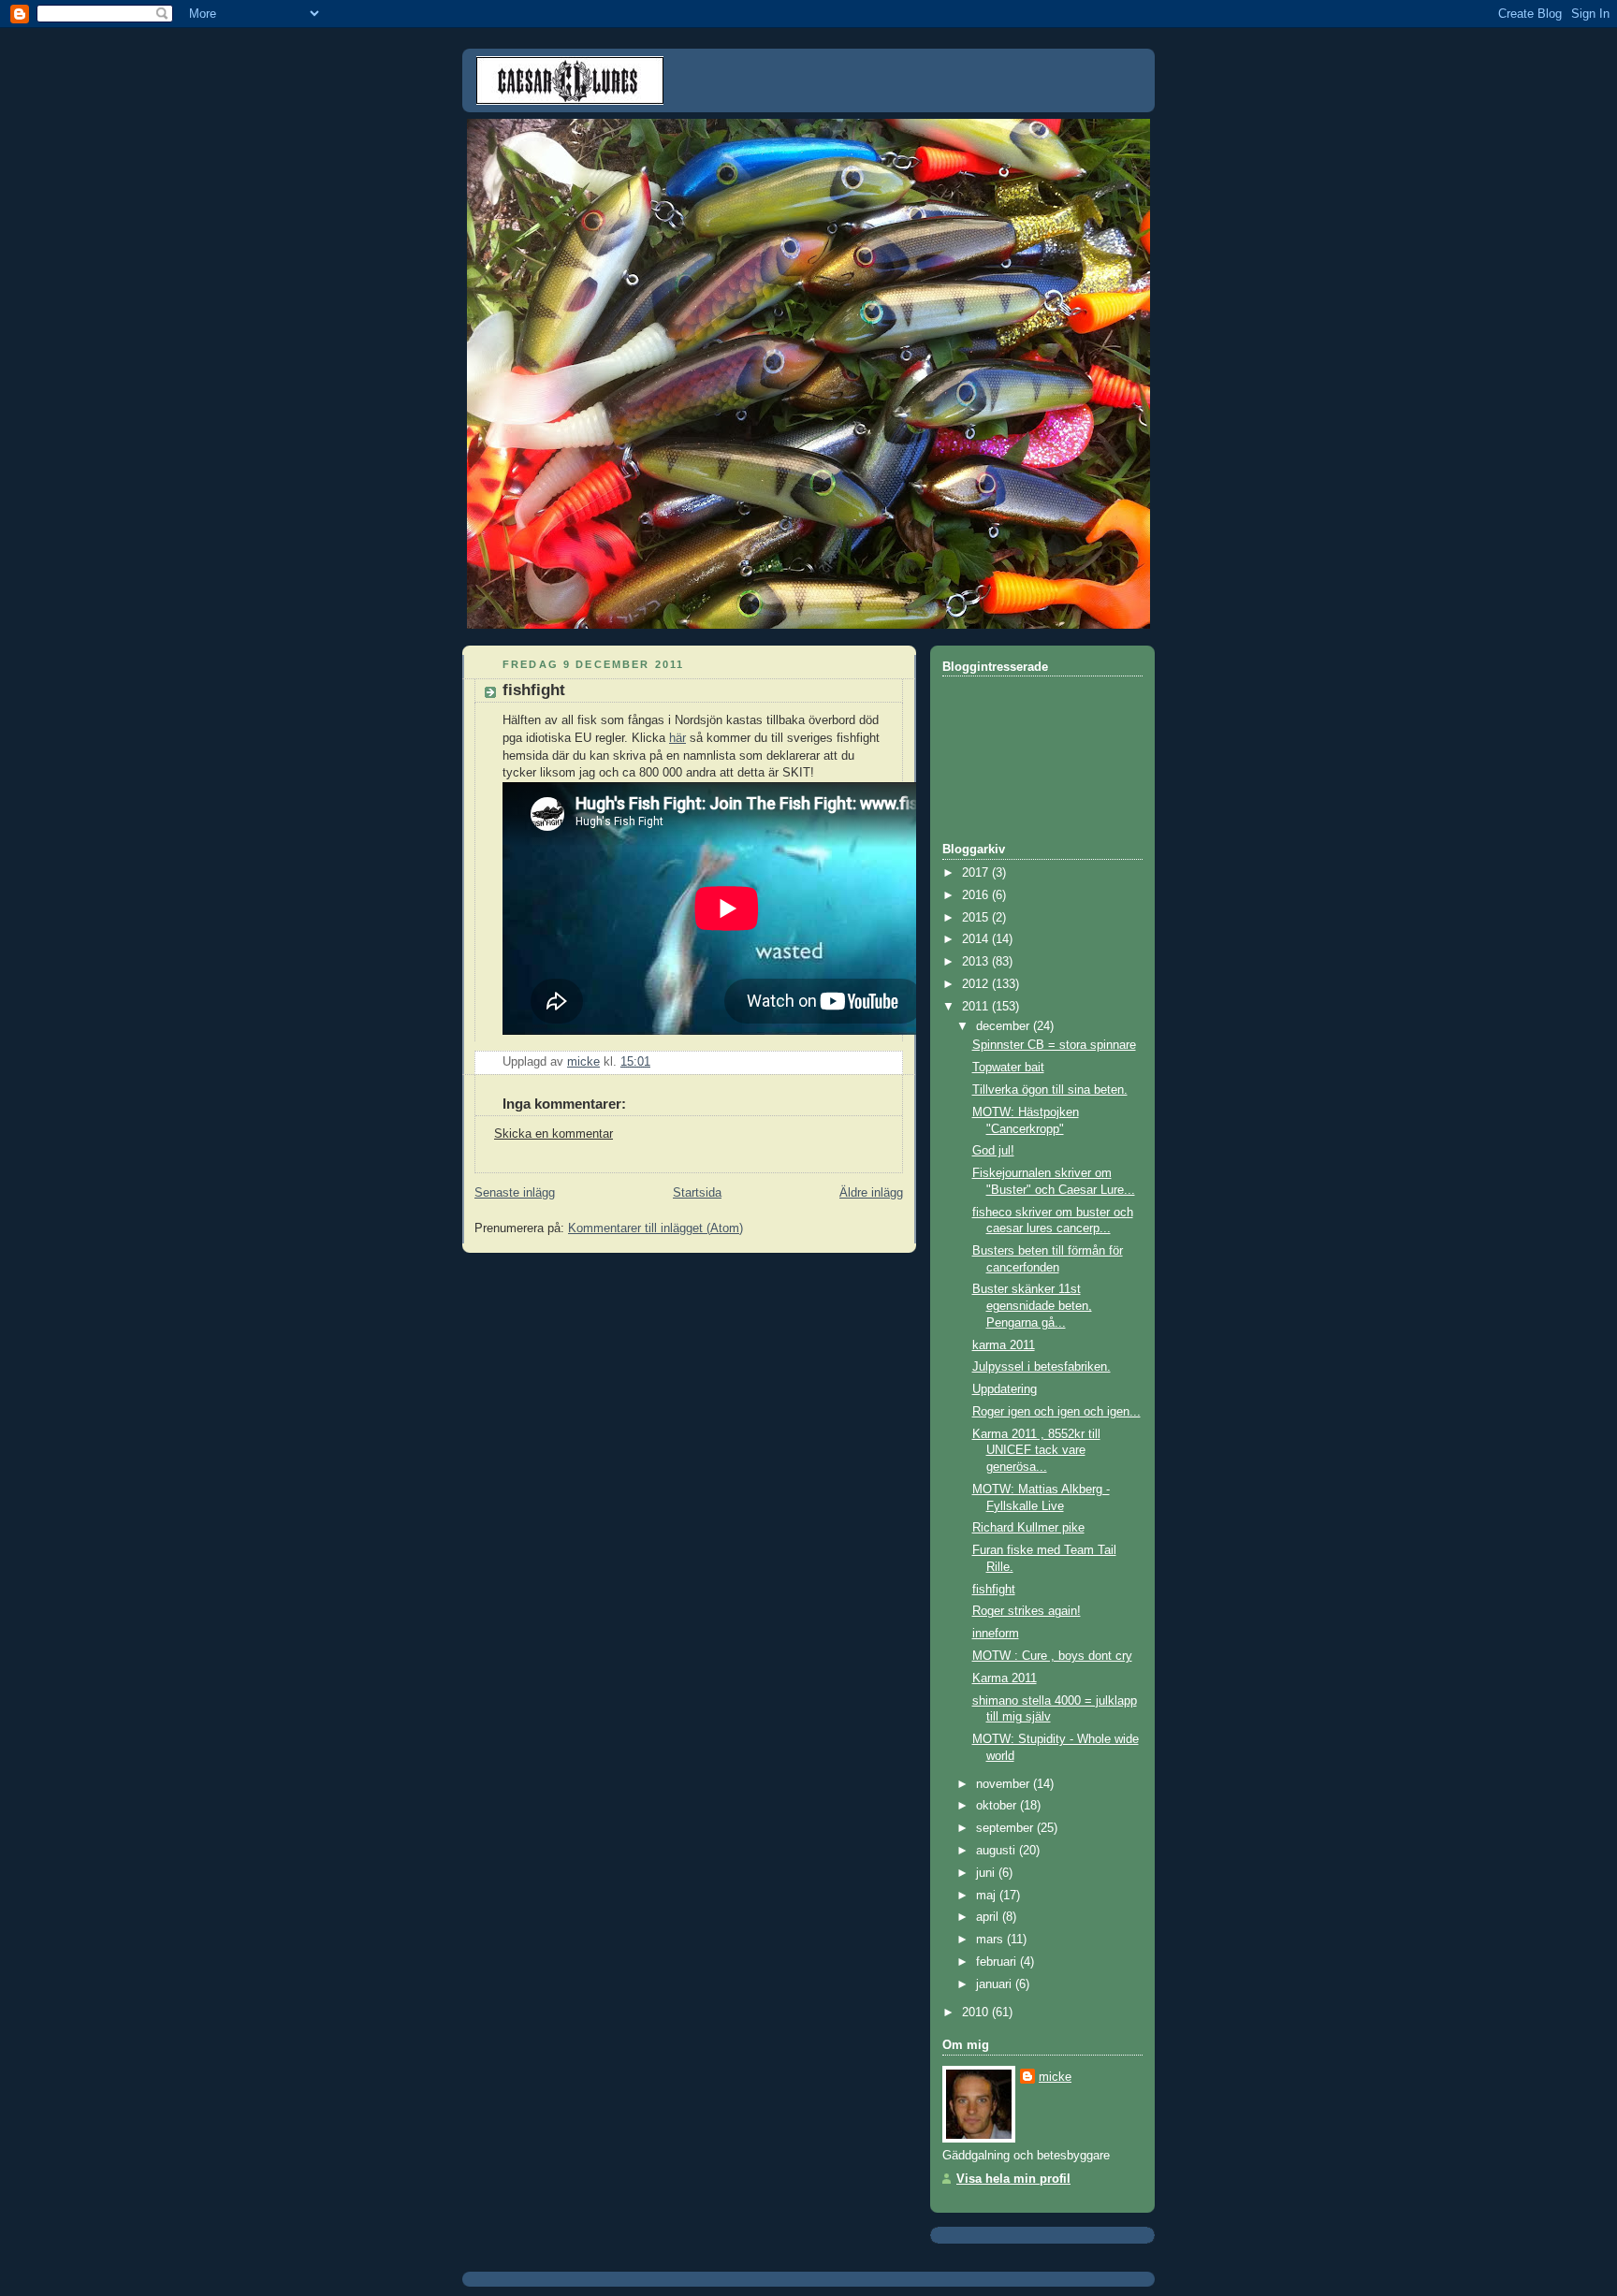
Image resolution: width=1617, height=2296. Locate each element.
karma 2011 (1004, 1345)
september (1006, 1828)
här (677, 738)
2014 (977, 939)
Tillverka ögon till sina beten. (1050, 1090)
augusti (998, 1851)
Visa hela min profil (1013, 2179)
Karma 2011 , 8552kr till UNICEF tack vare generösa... (1036, 1451)
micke (1055, 2077)
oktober (998, 1806)
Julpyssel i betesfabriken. (1042, 1367)
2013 (977, 962)
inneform (996, 1634)
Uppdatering (1005, 1389)
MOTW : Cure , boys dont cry (1052, 1656)
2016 (977, 895)
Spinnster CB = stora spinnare (1054, 1045)
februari (998, 1962)
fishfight (994, 1590)
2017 (977, 873)
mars (991, 1940)
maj (988, 1896)
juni (987, 1873)
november (1005, 1784)
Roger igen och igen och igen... (1056, 1412)
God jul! (993, 1151)
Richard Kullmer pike (1028, 1528)
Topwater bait (1008, 1068)
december (1005, 1026)
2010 (977, 2013)
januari (996, 1984)
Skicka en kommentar (554, 1134)
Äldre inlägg (871, 1193)
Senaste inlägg (515, 1193)
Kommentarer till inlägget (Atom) (656, 1228)
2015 (977, 918)
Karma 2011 (1005, 1678)
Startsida (697, 1193)
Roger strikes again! (1027, 1611)
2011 (977, 1007)
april (989, 1917)
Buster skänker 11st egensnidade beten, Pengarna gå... (1032, 1306)
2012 (977, 984)
